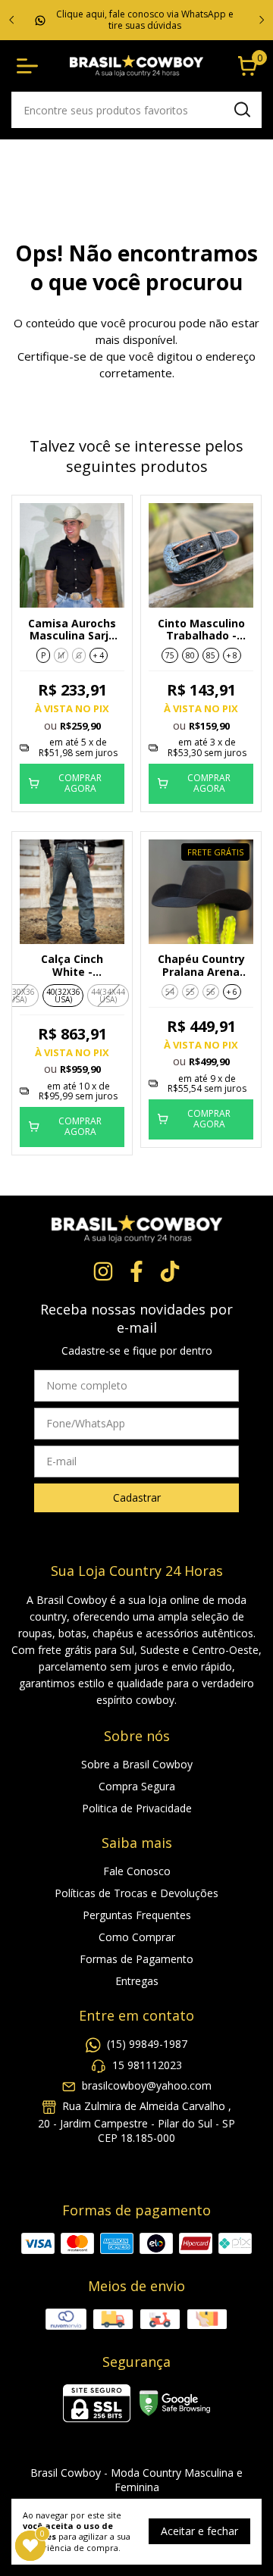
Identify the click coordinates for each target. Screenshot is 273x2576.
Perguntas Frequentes (137, 1915)
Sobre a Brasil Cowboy (137, 1764)
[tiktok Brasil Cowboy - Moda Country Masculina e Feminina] (170, 1272)
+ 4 (99, 655)
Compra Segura (137, 1786)
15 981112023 (147, 2065)
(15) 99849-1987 (147, 2045)
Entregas (137, 1981)
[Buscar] (241, 109)
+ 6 (232, 992)
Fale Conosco (137, 1871)
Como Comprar (137, 1937)
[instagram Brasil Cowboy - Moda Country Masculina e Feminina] (103, 1272)
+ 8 (232, 655)
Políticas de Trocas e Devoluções (136, 1893)
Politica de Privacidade (137, 1808)
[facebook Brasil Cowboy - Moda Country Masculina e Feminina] (136, 1272)
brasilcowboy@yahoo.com (147, 2085)
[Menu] (30, 66)
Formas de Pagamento (136, 1959)
